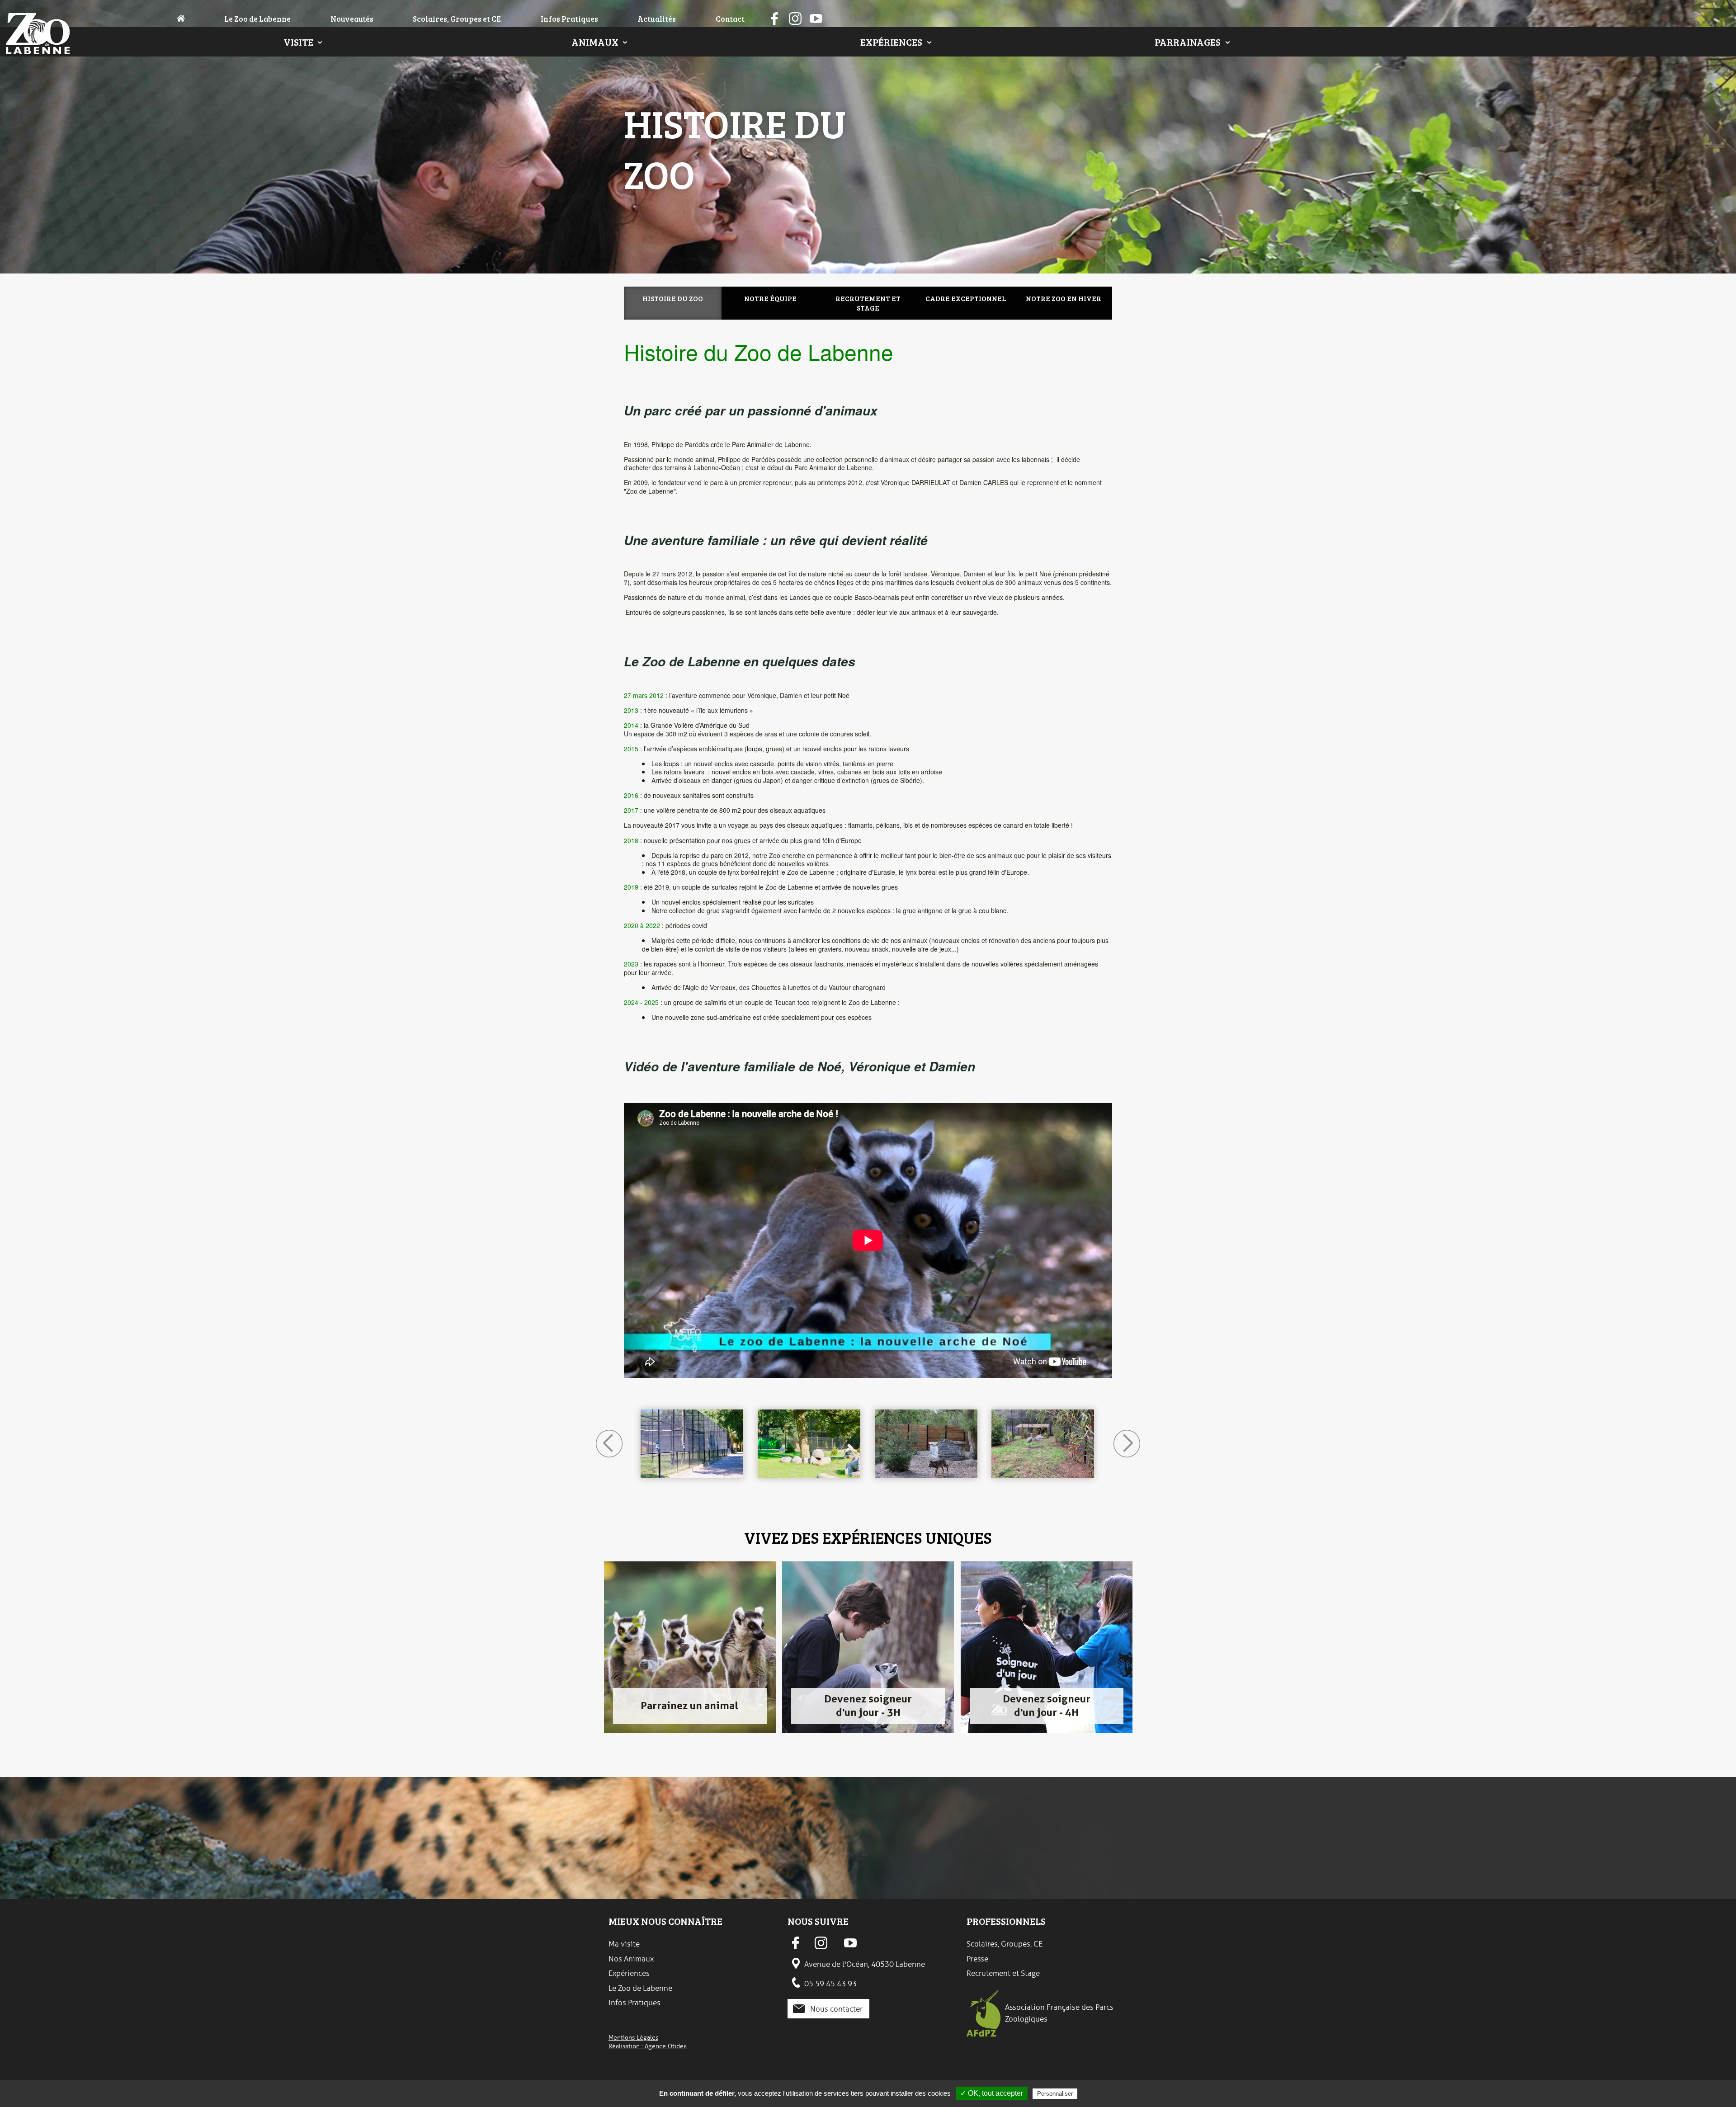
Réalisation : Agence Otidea (648, 2046)
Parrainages (1188, 42)
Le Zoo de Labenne (257, 19)
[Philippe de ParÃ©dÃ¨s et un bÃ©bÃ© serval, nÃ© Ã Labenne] (692, 1444)
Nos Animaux (631, 1959)
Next (1127, 1444)
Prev (609, 1444)
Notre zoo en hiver (1064, 298)
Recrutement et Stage (1003, 1973)
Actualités (657, 19)
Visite (298, 42)
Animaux (595, 42)
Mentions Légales (633, 2037)
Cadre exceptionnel (966, 298)
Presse (977, 1959)
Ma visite (624, 1944)
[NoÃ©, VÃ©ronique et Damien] (809, 1444)
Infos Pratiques (569, 19)
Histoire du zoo (673, 298)
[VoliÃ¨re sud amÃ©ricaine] (926, 1444)
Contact (730, 19)
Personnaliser (1055, 2094)
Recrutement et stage (868, 303)
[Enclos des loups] (1043, 1444)
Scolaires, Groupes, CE (1005, 1944)
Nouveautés (352, 19)
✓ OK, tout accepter (992, 2093)
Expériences (891, 42)
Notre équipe (770, 298)
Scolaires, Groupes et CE (457, 19)
